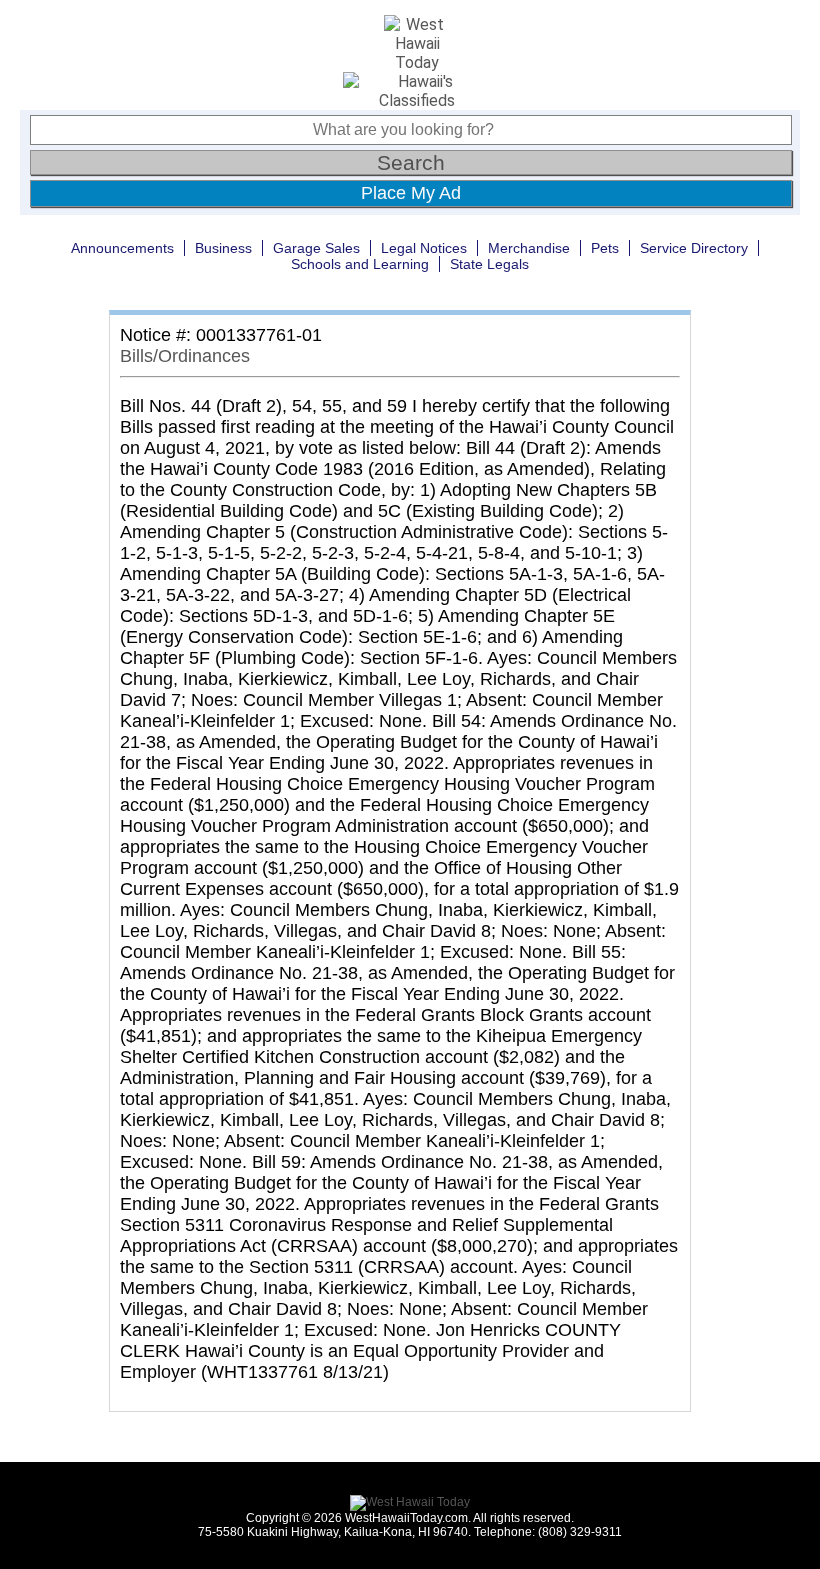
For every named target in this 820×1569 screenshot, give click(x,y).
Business (223, 248)
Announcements (122, 248)
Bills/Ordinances (185, 356)
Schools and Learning (360, 264)
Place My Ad (411, 193)
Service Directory (694, 248)
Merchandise (529, 248)
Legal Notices (424, 248)
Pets (605, 248)
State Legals (489, 264)
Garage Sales (316, 248)
